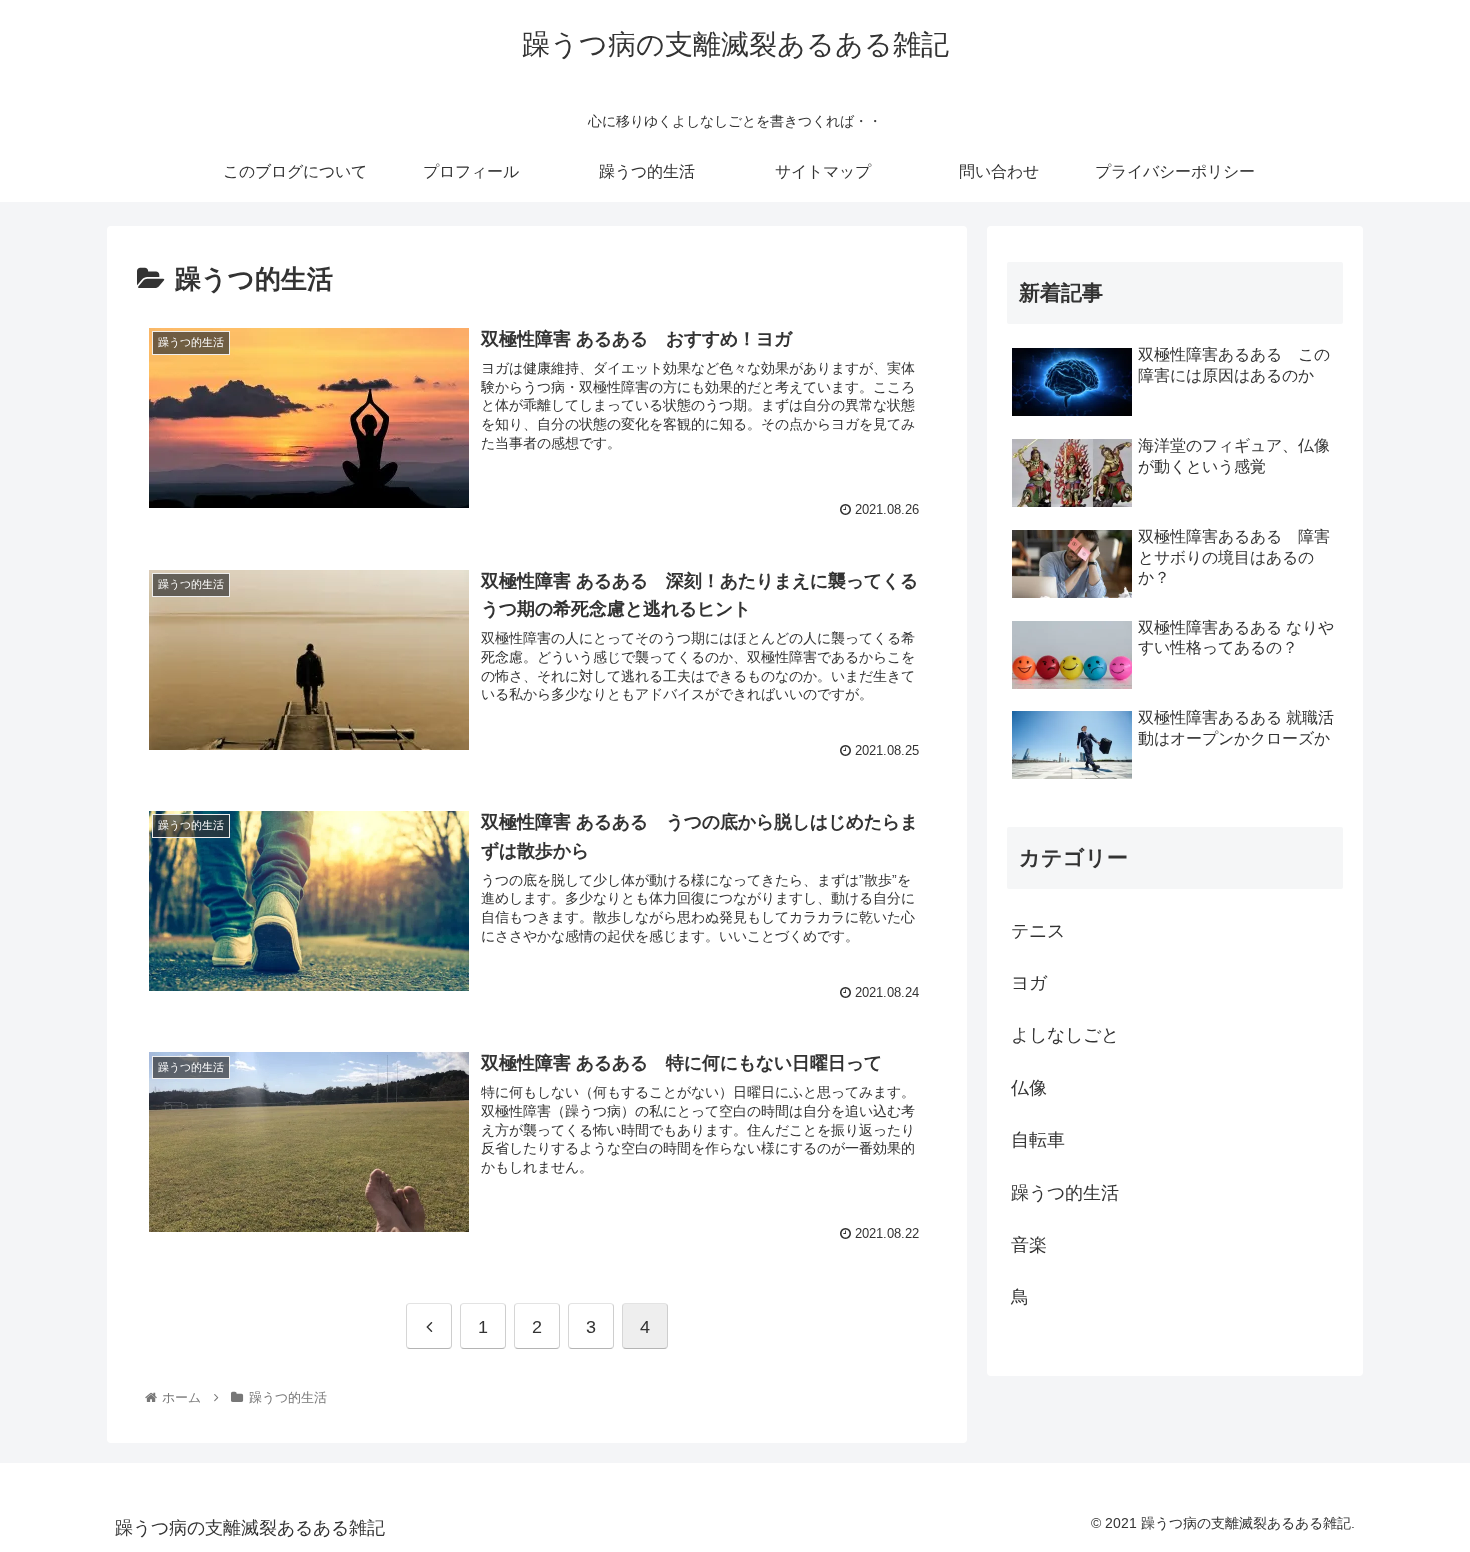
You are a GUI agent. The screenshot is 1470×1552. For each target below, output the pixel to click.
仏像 (1029, 1088)
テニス (1038, 931)
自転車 (1038, 1140)
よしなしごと (1065, 1035)
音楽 (1029, 1245)
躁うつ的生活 (1065, 1193)
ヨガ (1029, 983)
